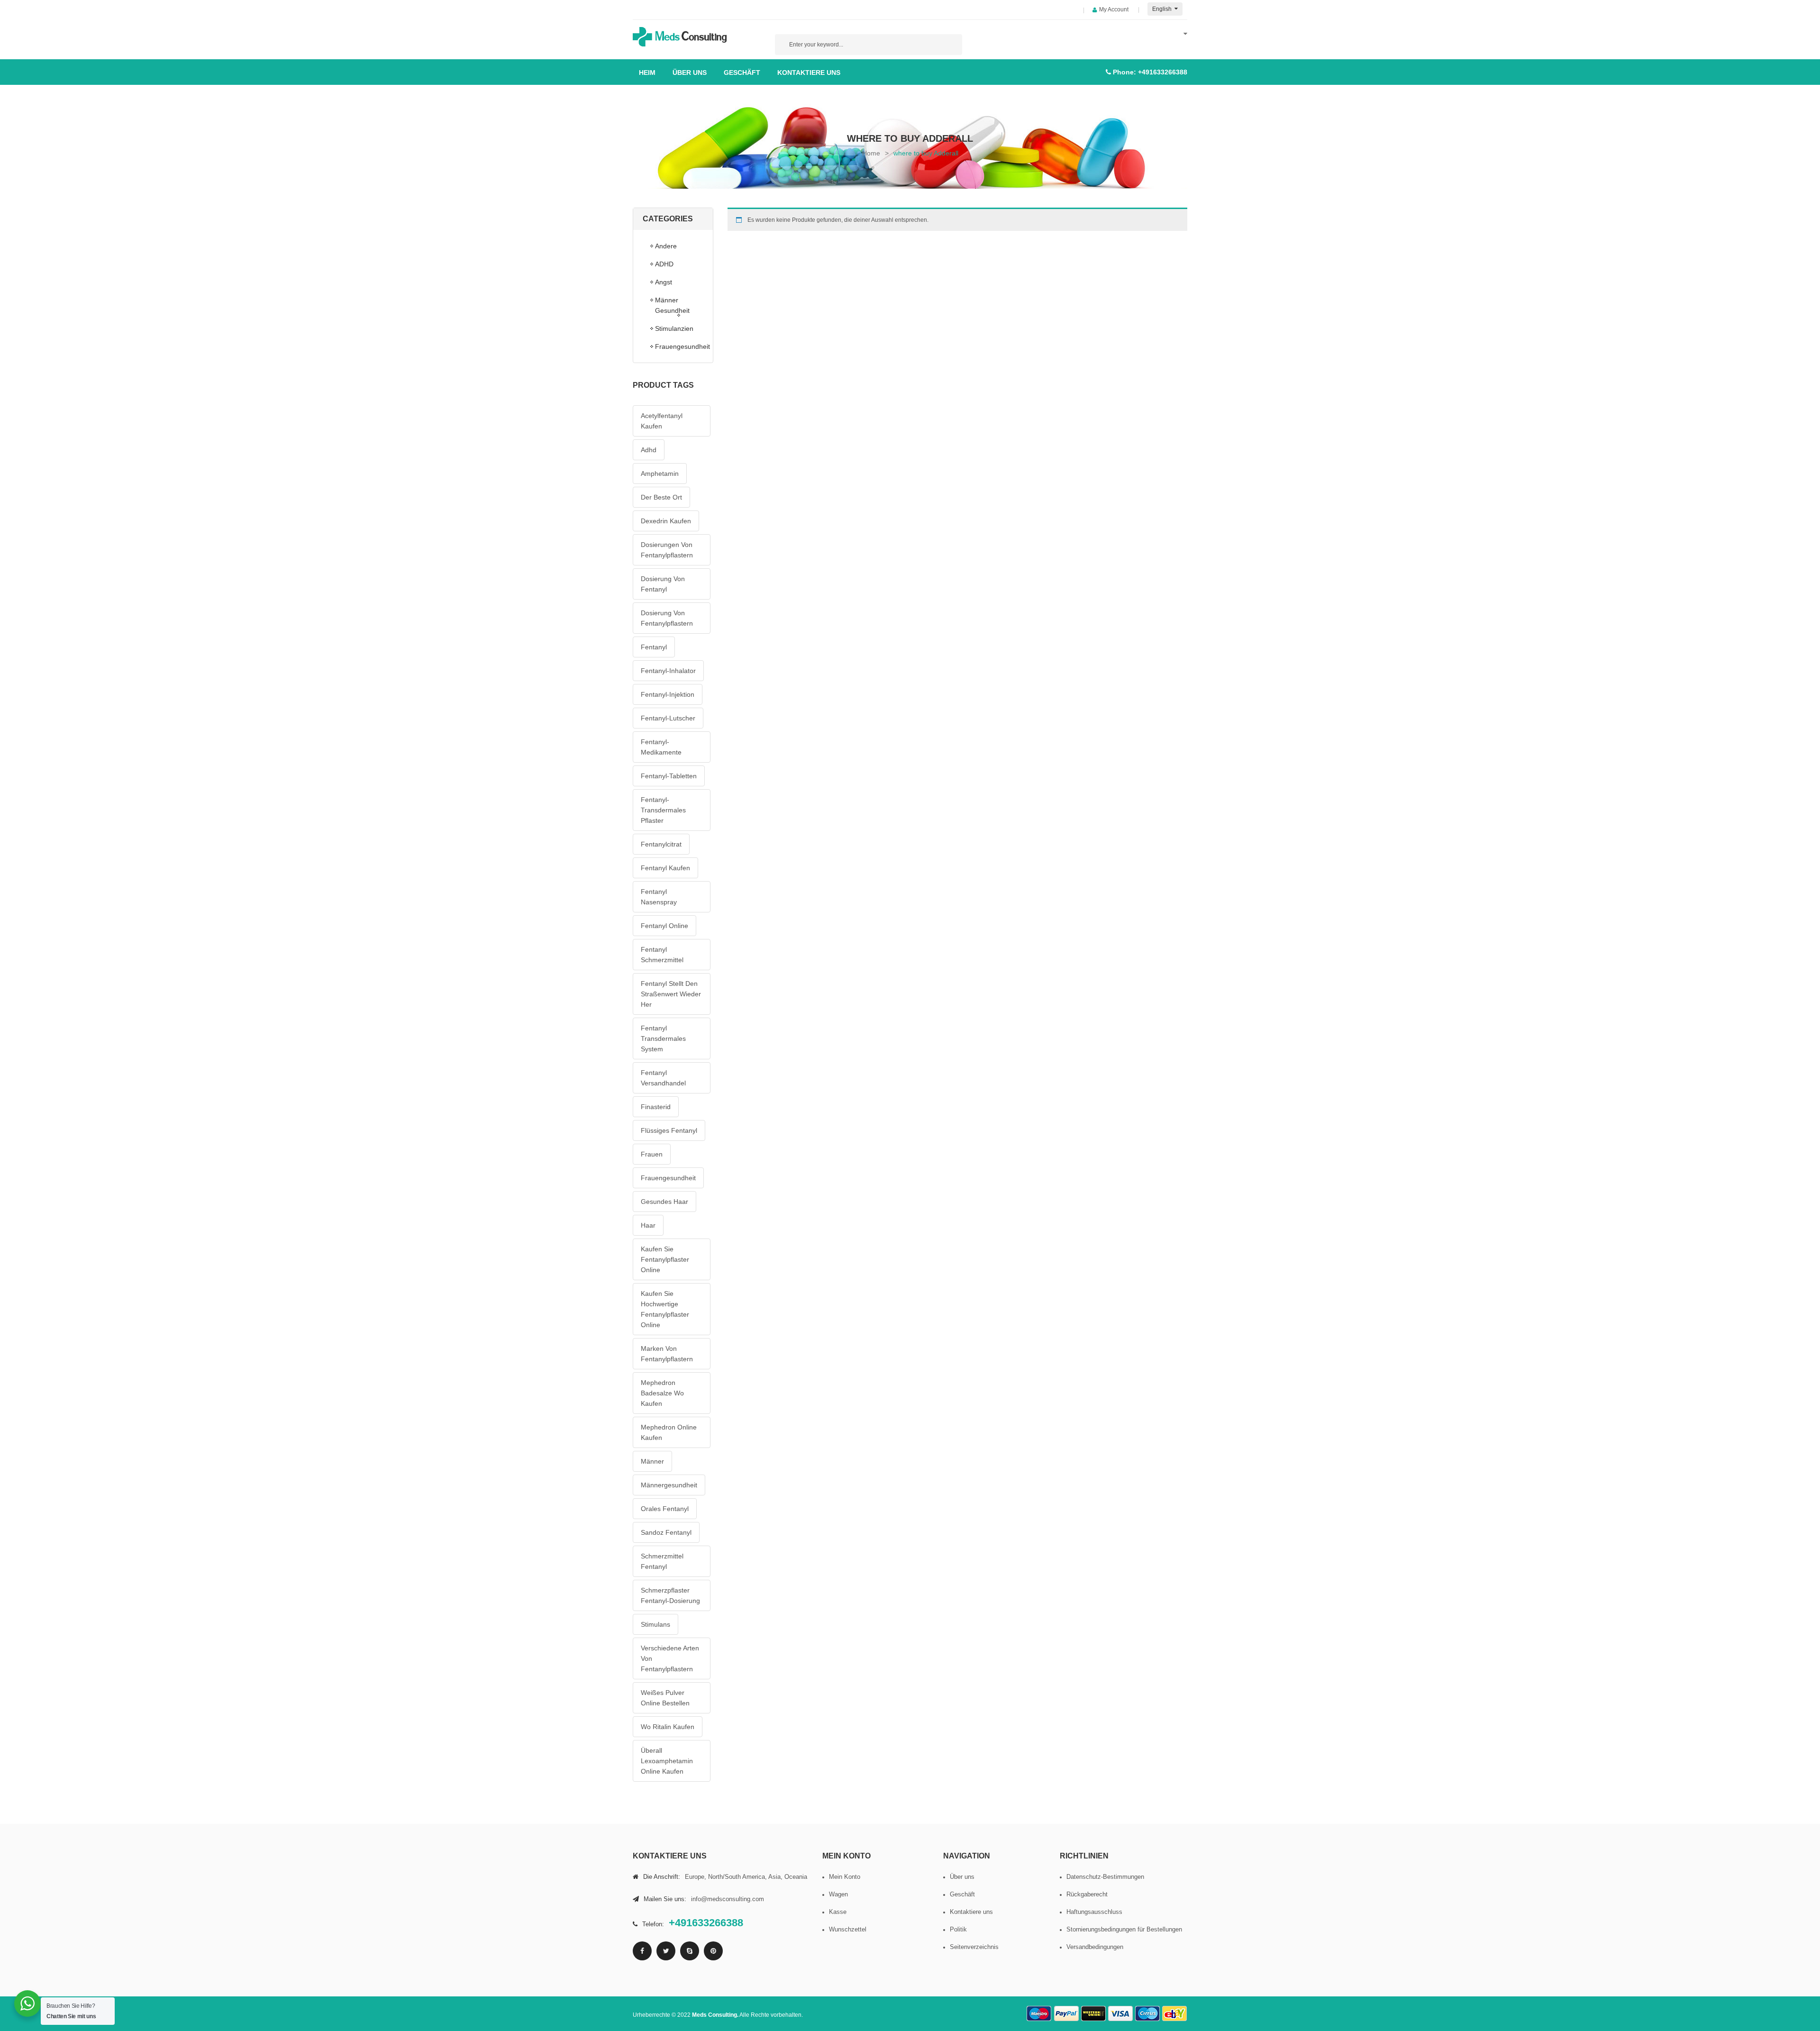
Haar (648, 1225)
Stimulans (655, 1624)
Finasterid (656, 1107)
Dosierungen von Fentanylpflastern (667, 550)
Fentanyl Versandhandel (663, 1078)
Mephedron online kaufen (669, 1432)
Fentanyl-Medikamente (661, 747)
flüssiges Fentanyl (669, 1130)
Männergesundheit (669, 1485)
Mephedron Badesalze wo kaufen (662, 1393)
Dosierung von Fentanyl (663, 584)
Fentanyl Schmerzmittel (662, 955)
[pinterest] (713, 1951)
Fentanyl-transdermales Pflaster (663, 810)
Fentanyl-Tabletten (669, 776)
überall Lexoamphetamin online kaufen (667, 1761)
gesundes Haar (664, 1202)
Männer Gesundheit (672, 305)
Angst (664, 282)
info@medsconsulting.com (728, 1899)
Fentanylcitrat (661, 844)
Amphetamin (660, 474)
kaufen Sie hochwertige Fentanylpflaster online (665, 1309)
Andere (666, 246)
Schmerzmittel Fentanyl (662, 1561)
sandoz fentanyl (666, 1532)
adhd (649, 450)
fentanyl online (664, 926)
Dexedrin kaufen (666, 521)
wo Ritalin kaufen (668, 1727)
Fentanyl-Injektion (668, 694)
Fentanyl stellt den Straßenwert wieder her (671, 994)
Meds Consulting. (715, 2015)
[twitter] (666, 1951)
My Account (1114, 9)
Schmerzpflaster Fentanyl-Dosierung (670, 1595)
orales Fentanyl (665, 1509)
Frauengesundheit (679, 346)
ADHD (664, 264)
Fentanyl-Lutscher (668, 718)
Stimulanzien (674, 328)
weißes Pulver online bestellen (665, 1698)
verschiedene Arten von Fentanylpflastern (670, 1658)
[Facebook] (642, 1951)
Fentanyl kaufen (665, 868)
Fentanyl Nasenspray (659, 897)
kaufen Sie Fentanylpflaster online (665, 1259)
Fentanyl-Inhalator (668, 671)
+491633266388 (1163, 72)
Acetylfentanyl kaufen (662, 421)
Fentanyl (654, 647)
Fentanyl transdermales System (663, 1038)
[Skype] (690, 1951)
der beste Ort (661, 497)
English (1163, 9)
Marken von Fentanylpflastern (667, 1354)
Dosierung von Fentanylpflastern (667, 618)
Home (871, 153)
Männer (652, 1461)
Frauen (652, 1154)
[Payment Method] (1039, 2014)
